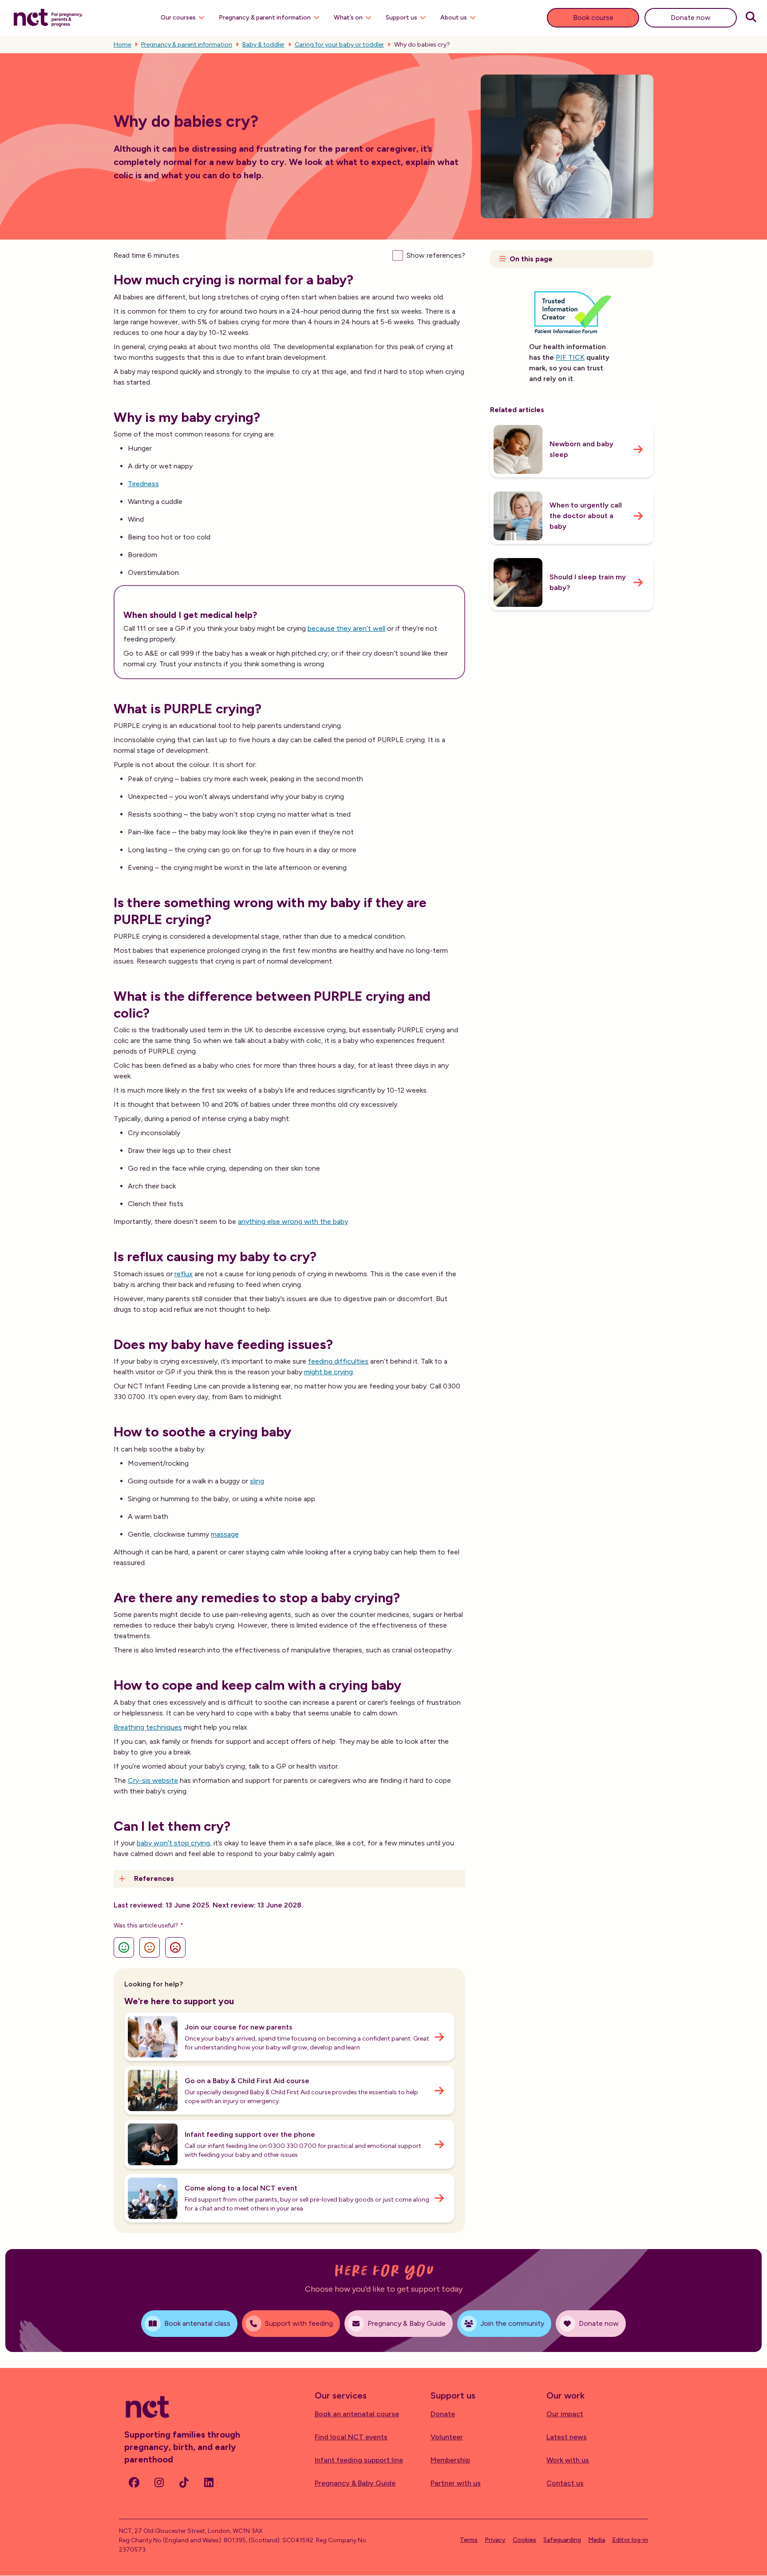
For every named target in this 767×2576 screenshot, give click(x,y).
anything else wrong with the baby (293, 1221)
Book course (593, 18)
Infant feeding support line (359, 2460)
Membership (450, 2460)
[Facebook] (134, 2482)
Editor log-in (630, 2540)
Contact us (565, 2483)
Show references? (436, 255)
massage (225, 1534)
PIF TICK (570, 357)
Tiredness (143, 484)
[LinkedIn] (209, 2482)
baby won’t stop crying (173, 1843)
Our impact (565, 2414)
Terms (469, 2540)
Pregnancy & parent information (265, 18)
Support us (401, 18)
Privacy (495, 2540)
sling (257, 1481)
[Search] (751, 18)
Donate (443, 2414)
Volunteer (447, 2437)
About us (454, 18)
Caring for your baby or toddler (339, 45)
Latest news (567, 2437)
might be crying (328, 1372)
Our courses (178, 18)
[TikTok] (184, 2482)
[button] (289, 1879)
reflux (184, 1274)
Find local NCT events (351, 2437)
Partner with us (456, 2483)
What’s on (348, 18)
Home (122, 45)
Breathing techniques (148, 1727)
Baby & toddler (263, 45)
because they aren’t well (346, 628)
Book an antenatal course (357, 2414)
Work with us (568, 2460)
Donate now (691, 18)
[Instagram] (159, 2482)
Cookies (524, 2540)
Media (597, 2540)
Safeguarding (562, 2540)
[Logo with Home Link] (48, 17)
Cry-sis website (153, 1780)
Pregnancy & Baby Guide (355, 2483)
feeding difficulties (338, 1361)
